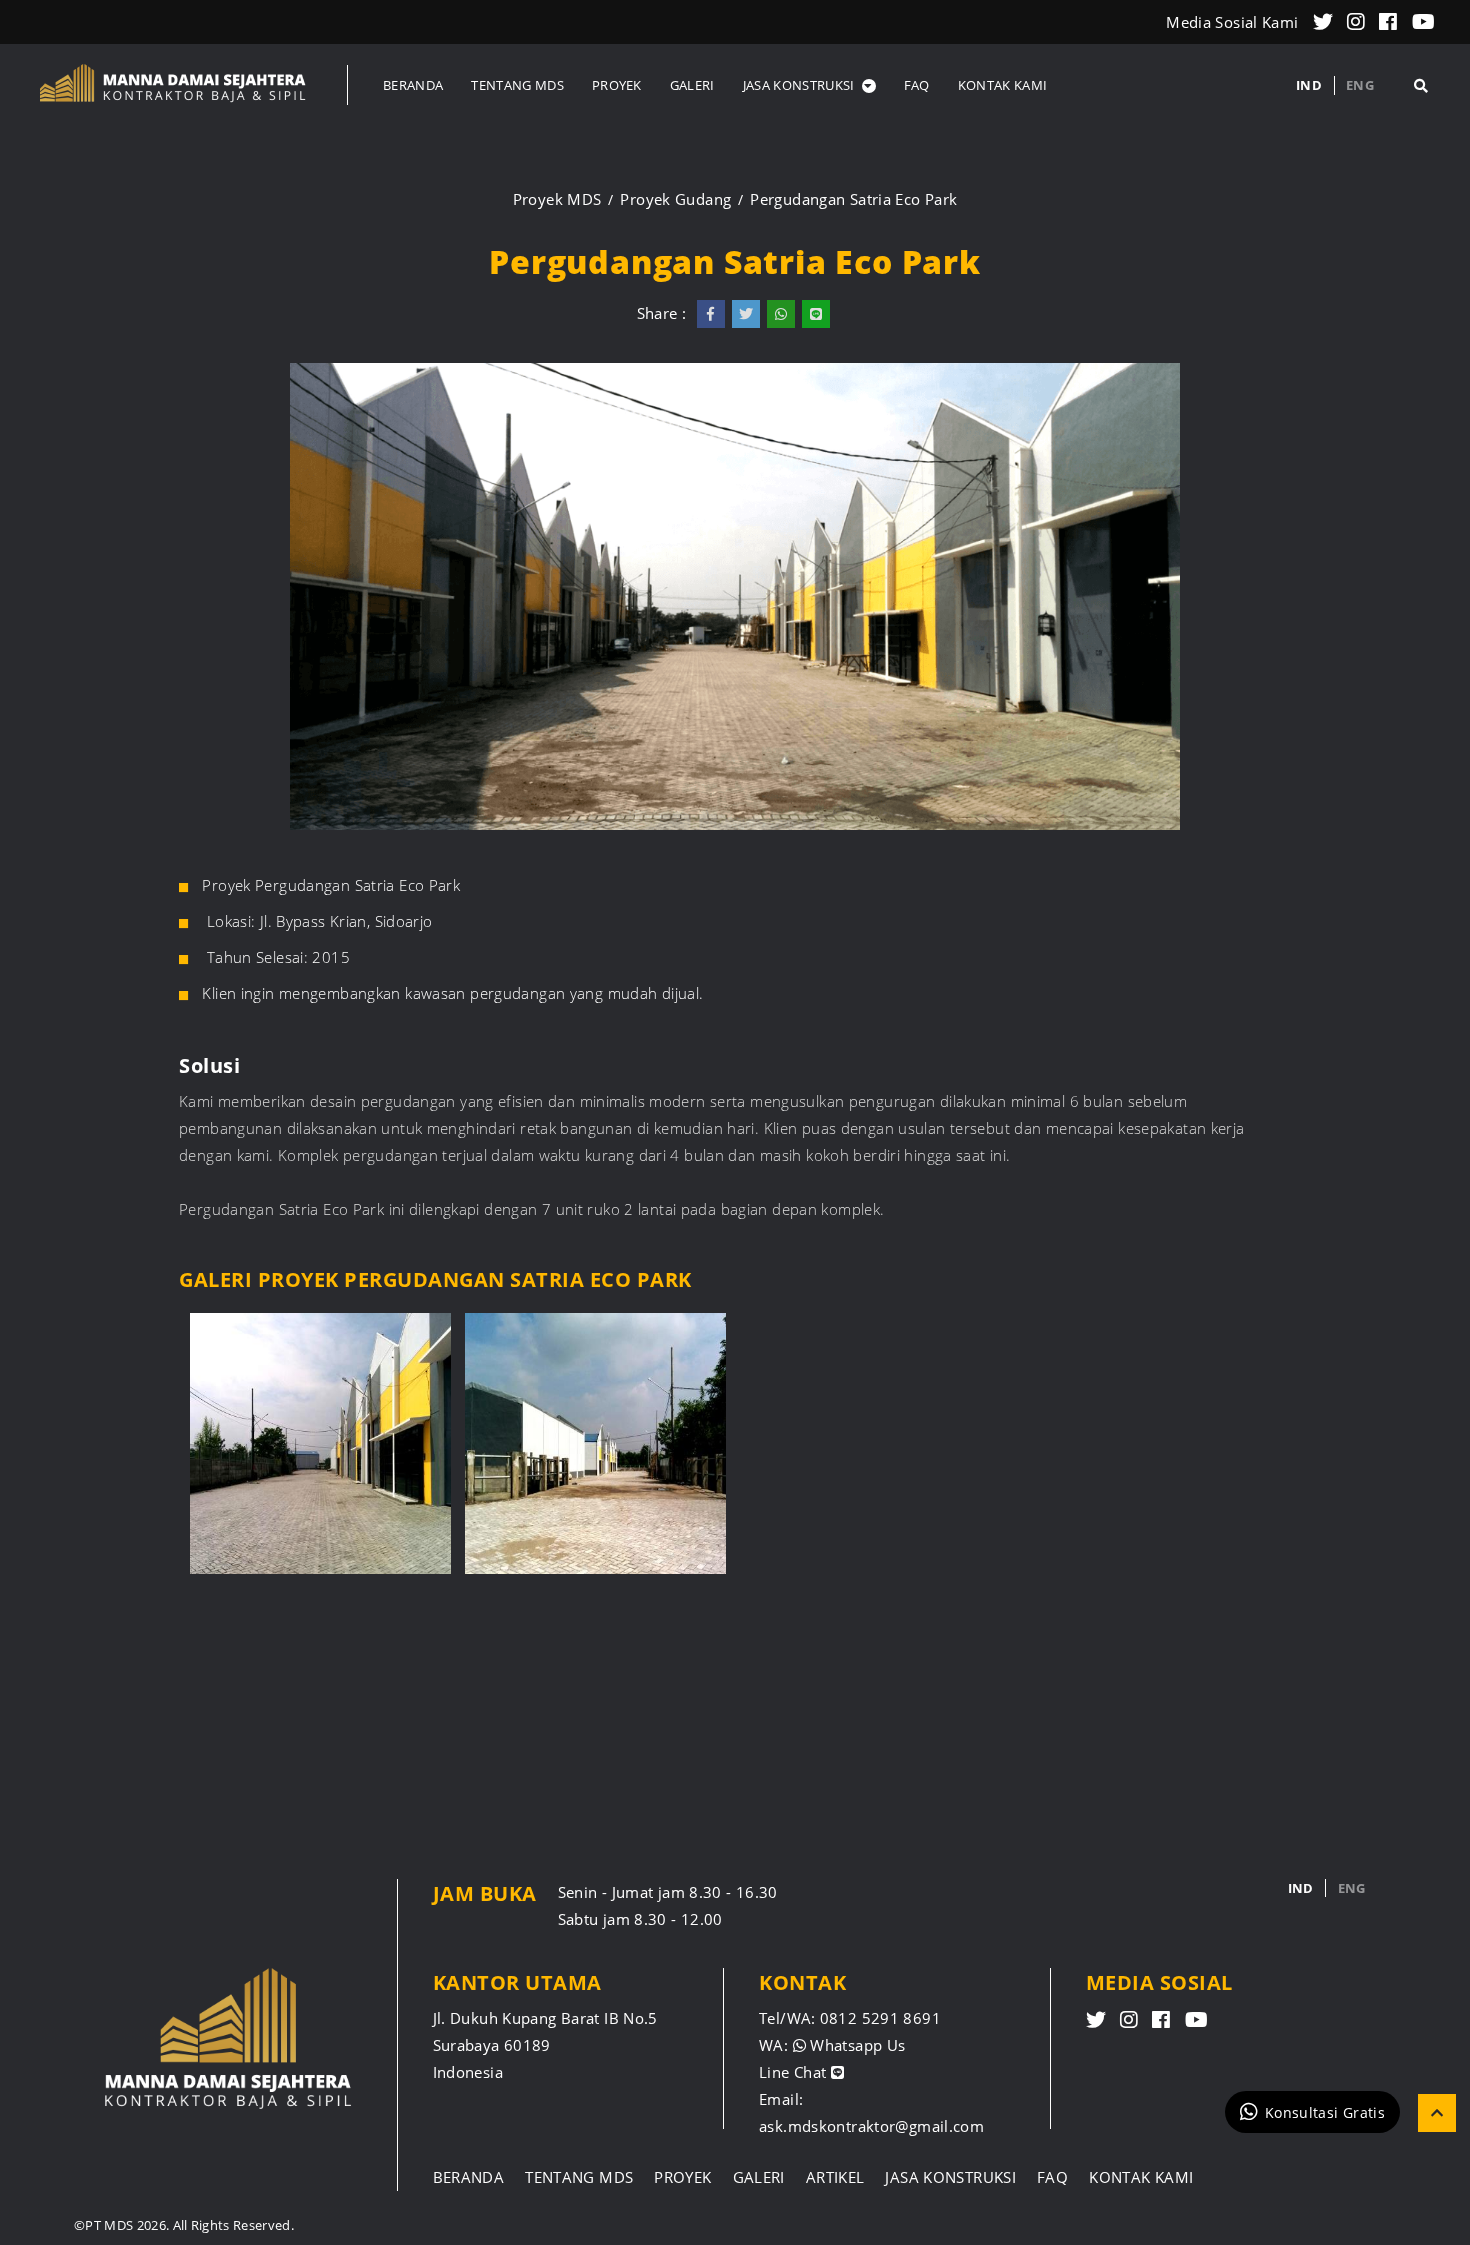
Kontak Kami (1141, 2177)
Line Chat (795, 2072)
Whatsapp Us (856, 2045)
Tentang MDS (579, 2177)
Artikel (835, 2177)
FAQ (1052, 2177)
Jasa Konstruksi (950, 2177)
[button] (809, 85)
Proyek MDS (557, 199)
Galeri (759, 2177)
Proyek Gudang (675, 199)
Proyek (682, 2177)
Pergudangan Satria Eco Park (853, 199)
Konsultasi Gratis (1325, 2111)
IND (1309, 85)
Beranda (469, 2177)
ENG (1360, 85)
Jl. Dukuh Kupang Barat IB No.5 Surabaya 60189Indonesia (545, 2045)
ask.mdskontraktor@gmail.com (871, 2126)
